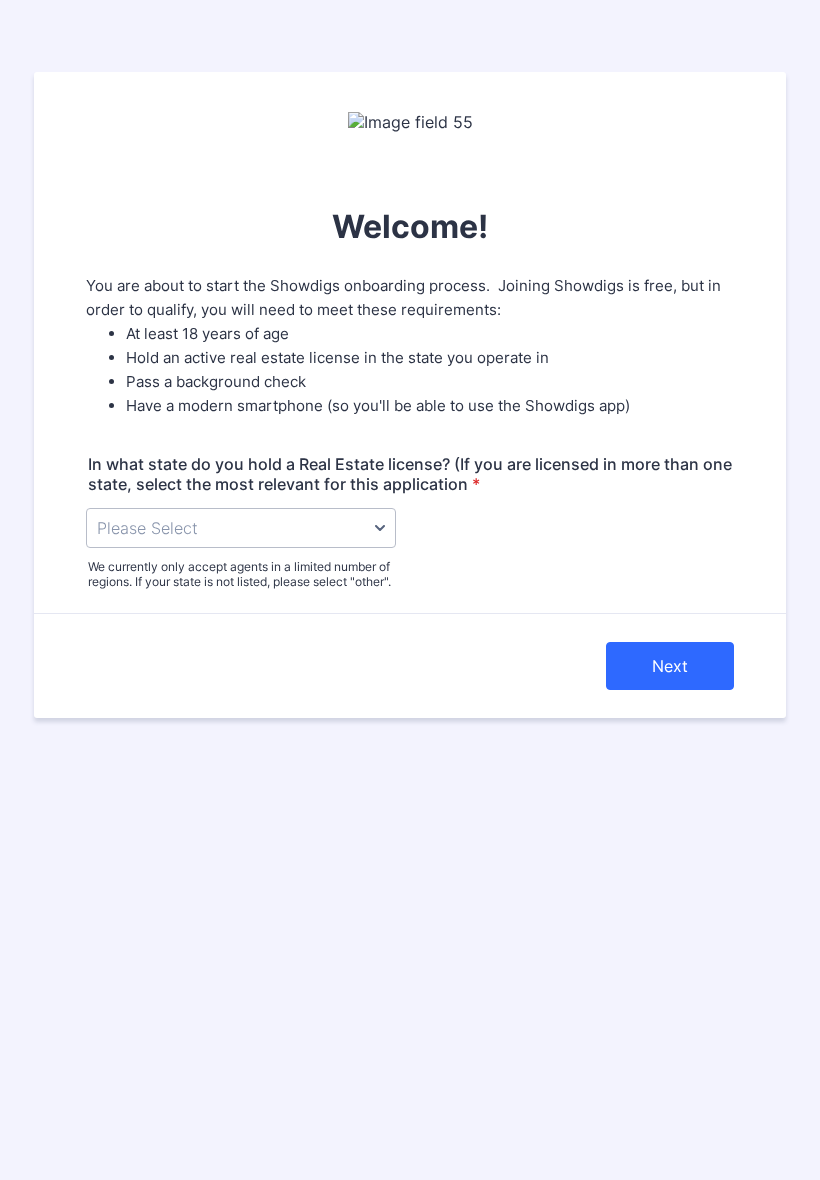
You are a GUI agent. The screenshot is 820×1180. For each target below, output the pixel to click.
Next (670, 666)
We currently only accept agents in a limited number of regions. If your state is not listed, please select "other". (239, 574)
